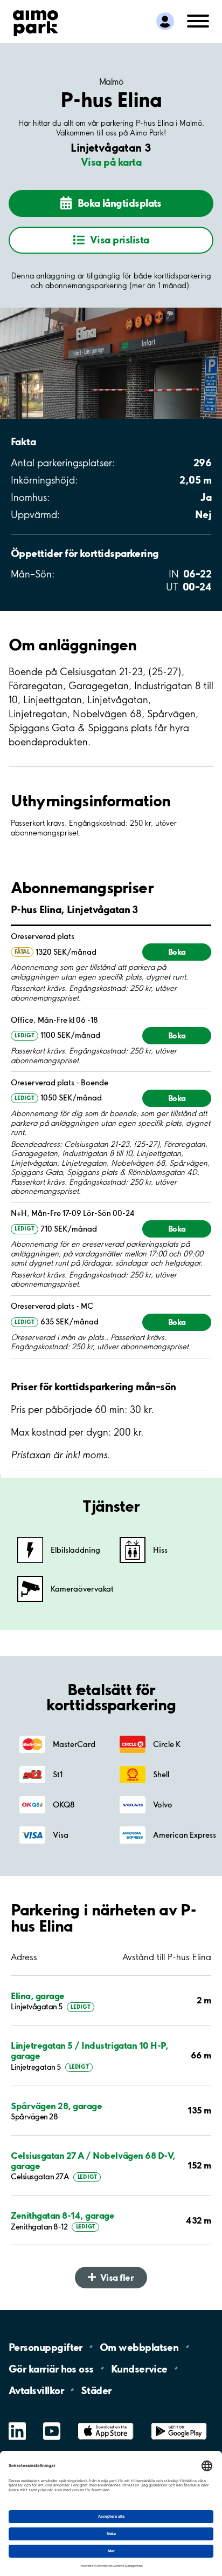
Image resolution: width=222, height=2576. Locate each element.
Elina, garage (38, 1996)
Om (139, 2347)
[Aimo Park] (36, 21)
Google (179, 2423)
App (106, 2423)
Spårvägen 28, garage (56, 2106)
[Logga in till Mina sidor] (165, 21)
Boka (177, 952)
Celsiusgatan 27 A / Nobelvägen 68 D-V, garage (93, 2160)
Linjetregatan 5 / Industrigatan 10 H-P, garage (89, 2050)
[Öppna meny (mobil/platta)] (198, 20)
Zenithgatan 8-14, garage (63, 2215)
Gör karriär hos (51, 2368)
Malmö (111, 81)
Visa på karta (111, 162)
